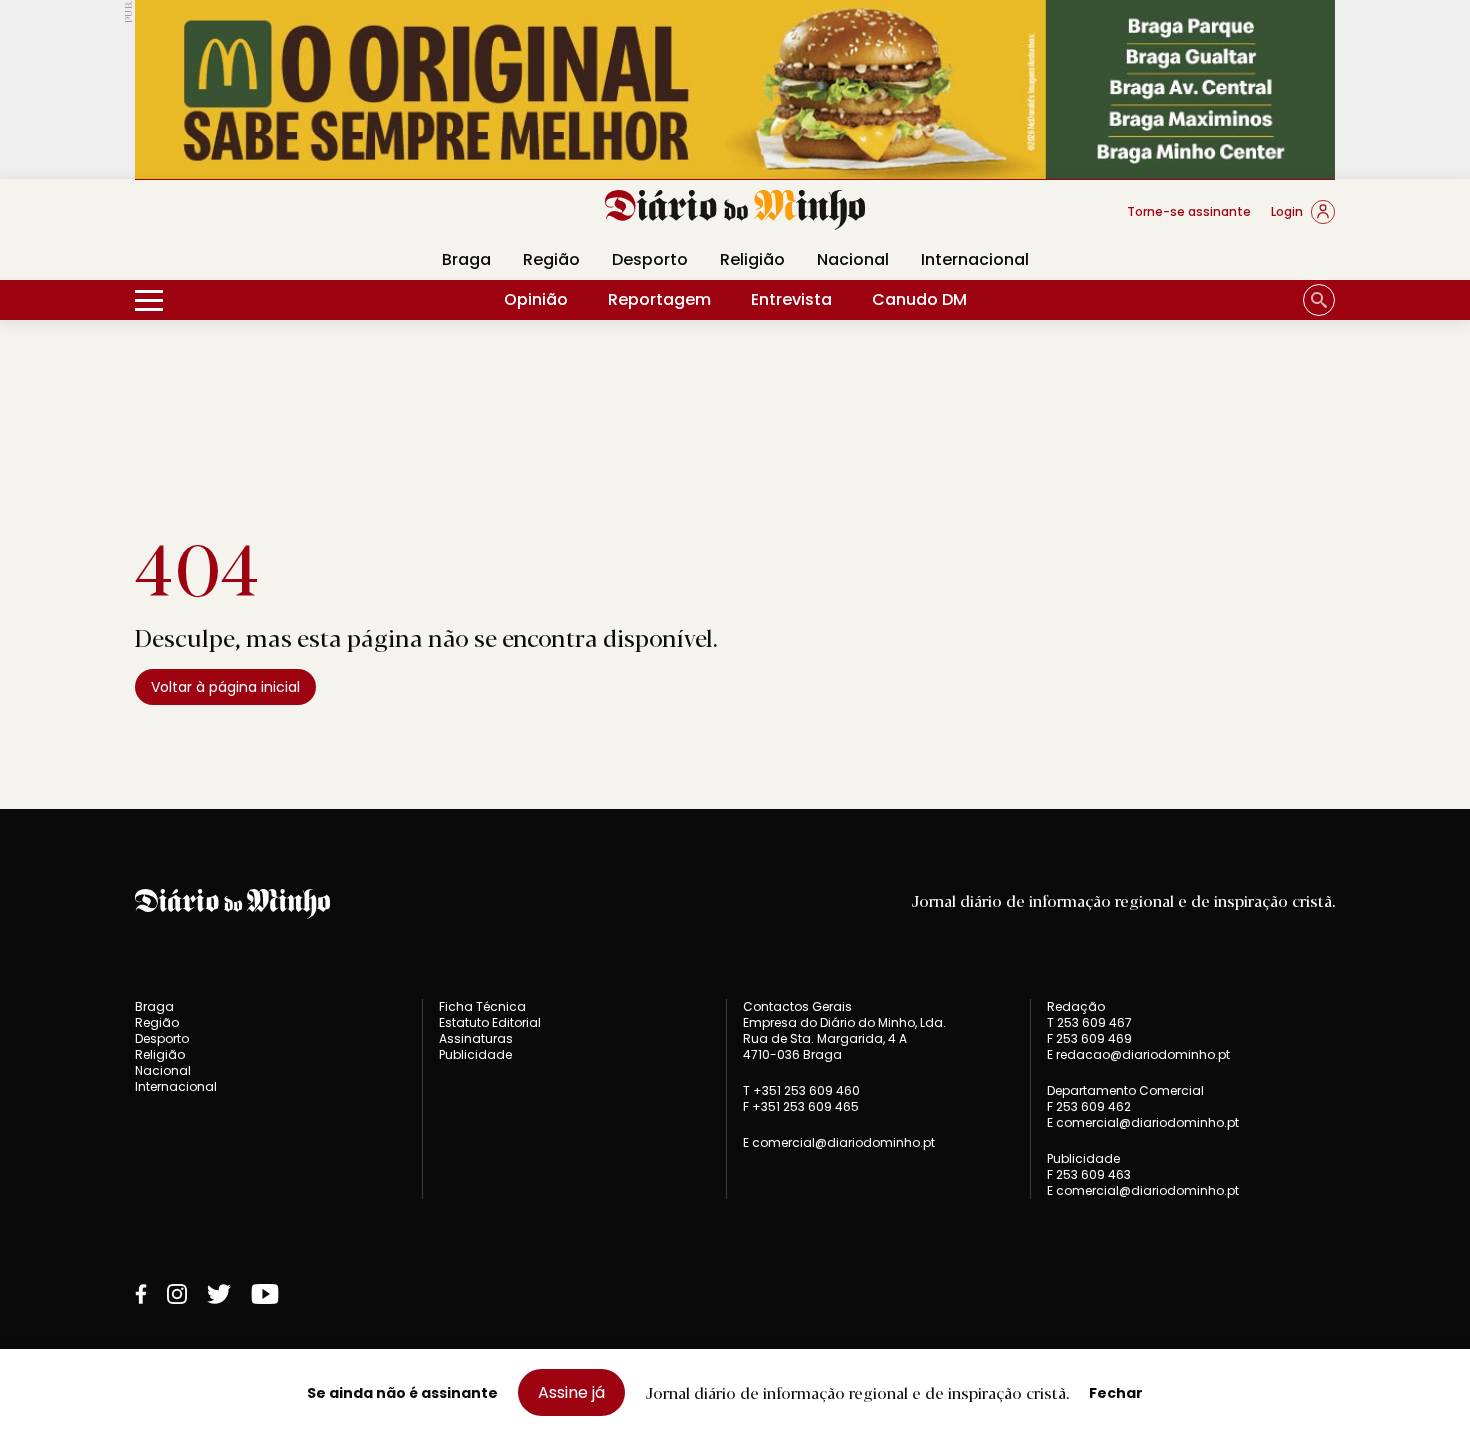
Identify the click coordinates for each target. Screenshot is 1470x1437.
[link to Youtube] (265, 1294)
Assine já (571, 1392)
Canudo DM (919, 299)
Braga (466, 259)
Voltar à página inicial (225, 687)
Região (551, 259)
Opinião (536, 299)
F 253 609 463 (1089, 1174)
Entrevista (791, 299)
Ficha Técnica (482, 1006)
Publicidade (475, 1054)
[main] (735, 629)
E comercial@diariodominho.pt (839, 1142)
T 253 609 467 (1089, 1022)
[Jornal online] (239, 220)
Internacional (975, 259)
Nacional (853, 259)
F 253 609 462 (1089, 1106)
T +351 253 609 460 (801, 1090)
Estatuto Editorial (490, 1022)
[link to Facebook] (141, 1294)
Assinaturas (476, 1038)
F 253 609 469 (1089, 1038)
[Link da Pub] (735, 89)
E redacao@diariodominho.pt (1138, 1054)
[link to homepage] (735, 210)
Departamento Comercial (1125, 1091)
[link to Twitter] (219, 1294)
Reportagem (659, 299)
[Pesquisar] (1319, 300)
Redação (1076, 1007)
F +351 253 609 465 (801, 1106)
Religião (752, 259)
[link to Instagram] (177, 1294)
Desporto (650, 259)
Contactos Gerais (797, 1007)
